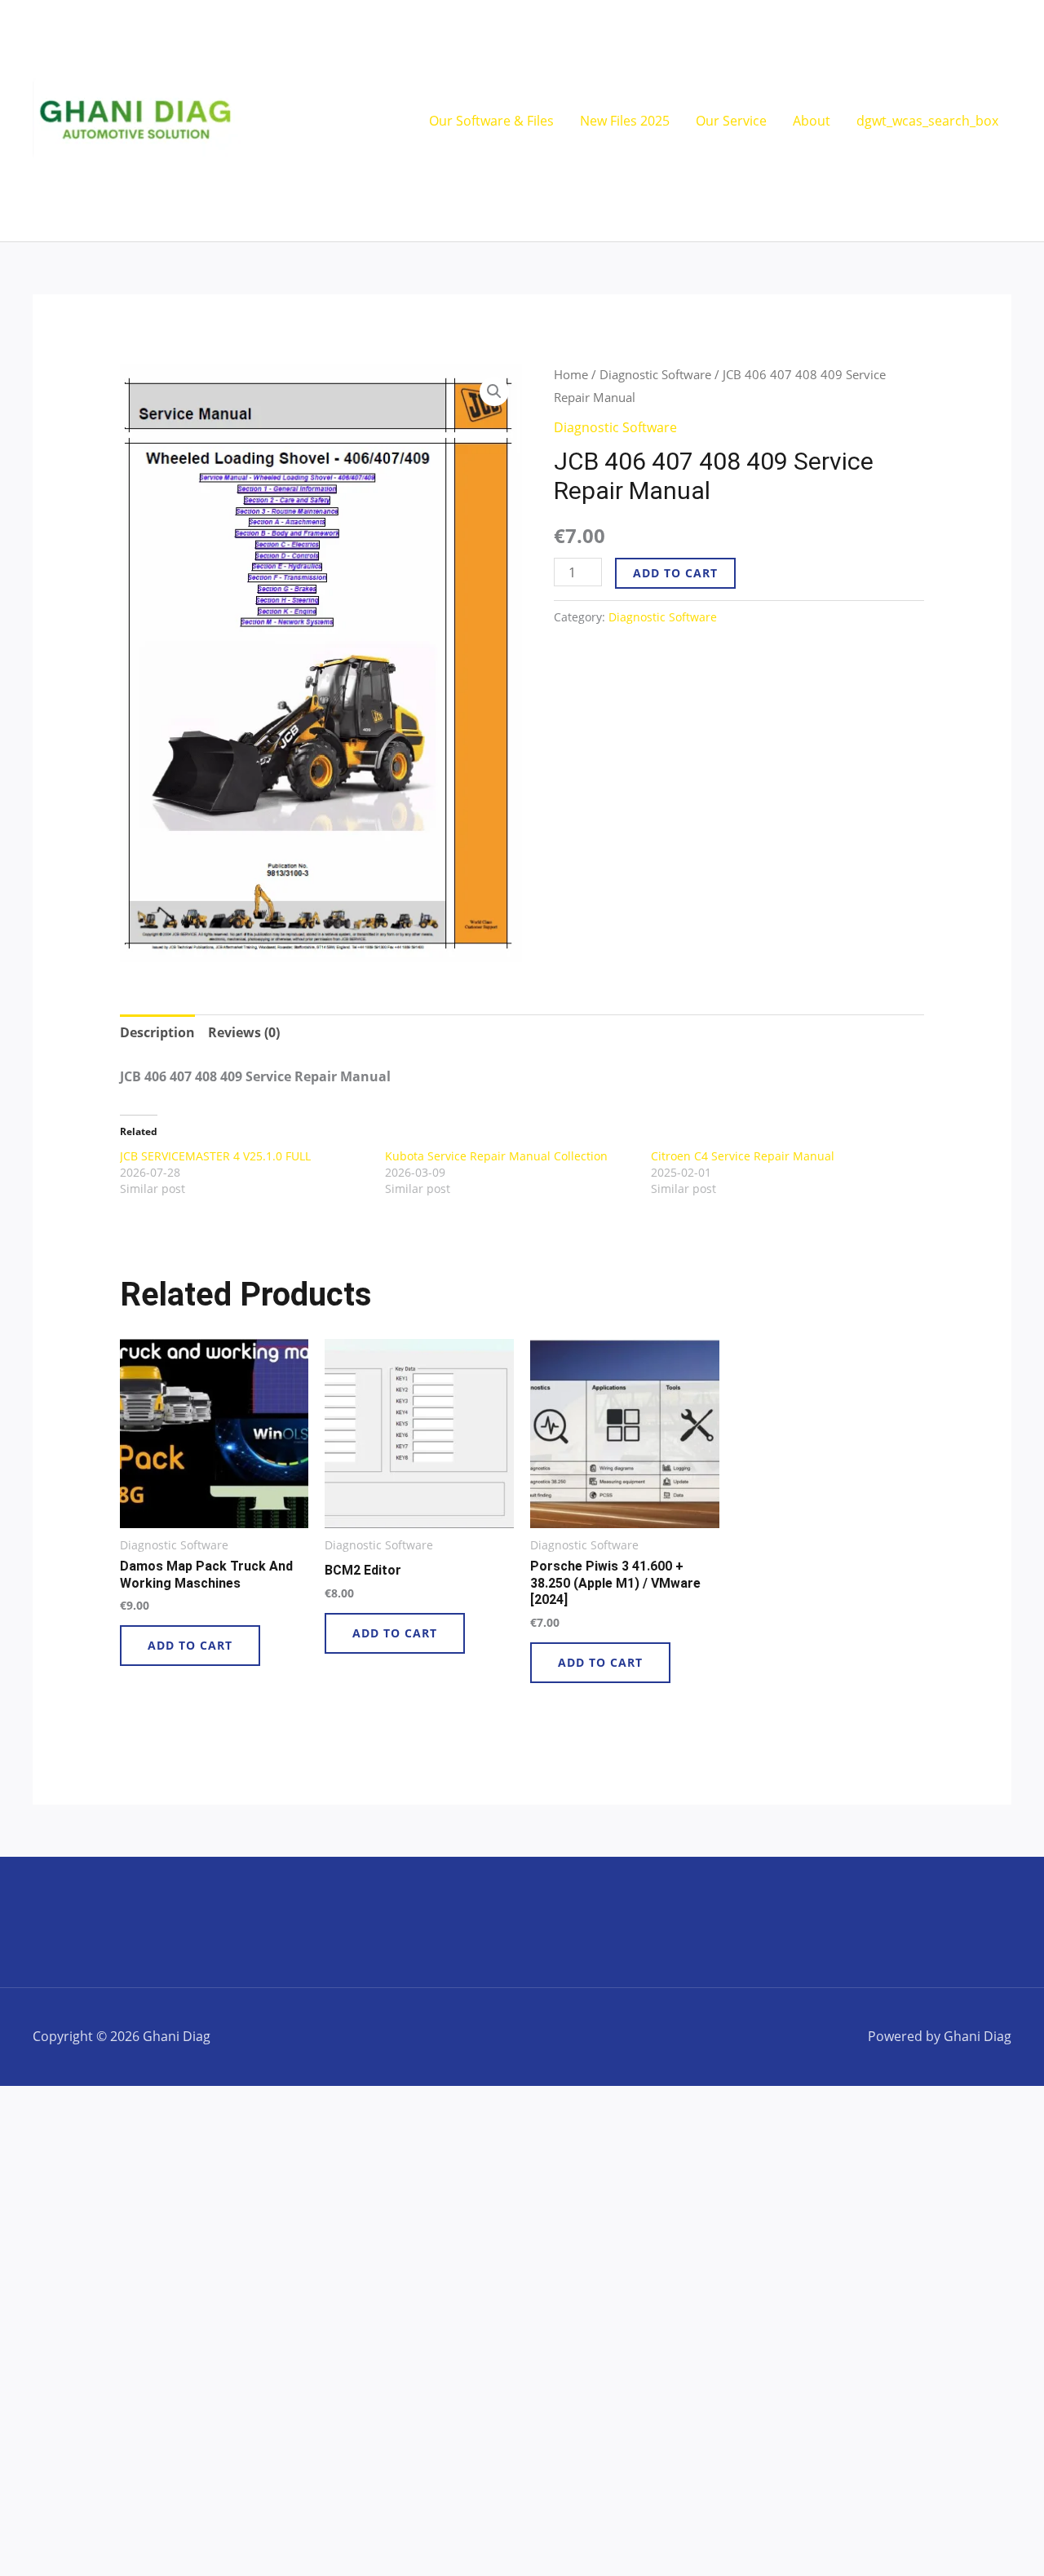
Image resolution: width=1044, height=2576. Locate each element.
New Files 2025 (625, 121)
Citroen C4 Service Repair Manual (743, 1156)
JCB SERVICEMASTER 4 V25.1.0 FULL (215, 1156)
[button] (494, 391)
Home (571, 374)
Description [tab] (157, 1032)
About (812, 121)
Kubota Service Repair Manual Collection (496, 1156)
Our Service (731, 121)
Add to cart (675, 573)
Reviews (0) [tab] (244, 1032)
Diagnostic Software (655, 374)
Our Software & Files (491, 121)
